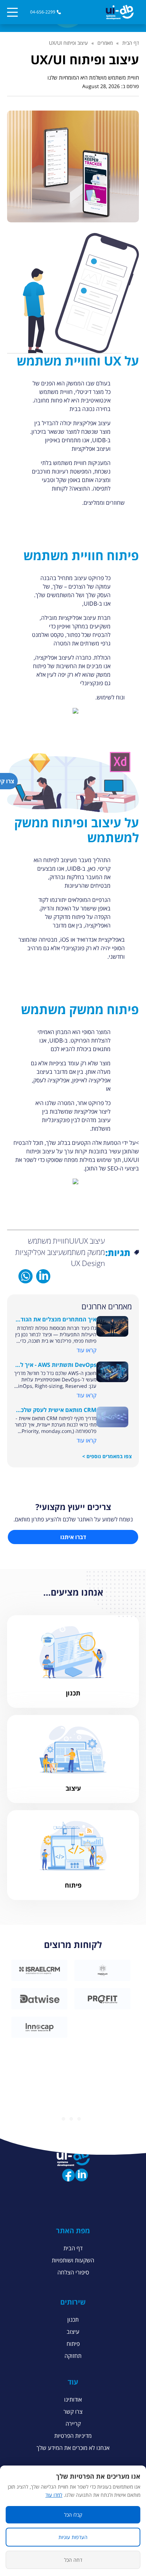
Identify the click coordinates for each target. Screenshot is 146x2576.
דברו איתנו (73, 1537)
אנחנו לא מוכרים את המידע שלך (73, 2448)
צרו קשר (73, 2412)
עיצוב (73, 2332)
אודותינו (73, 2399)
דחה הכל (73, 2560)
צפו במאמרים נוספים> (107, 1456)
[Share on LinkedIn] (43, 1276)
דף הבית (131, 43)
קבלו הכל (73, 2515)
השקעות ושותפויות (73, 2260)
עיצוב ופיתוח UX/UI (68, 43)
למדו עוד (54, 2495)
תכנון (73, 2320)
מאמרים (105, 43)
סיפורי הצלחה (73, 2272)
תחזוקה (73, 2356)
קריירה (73, 2424)
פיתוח (73, 2344)
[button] (120, 12)
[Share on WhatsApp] (26, 1276)
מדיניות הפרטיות (73, 2436)
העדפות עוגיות (73, 2537)
